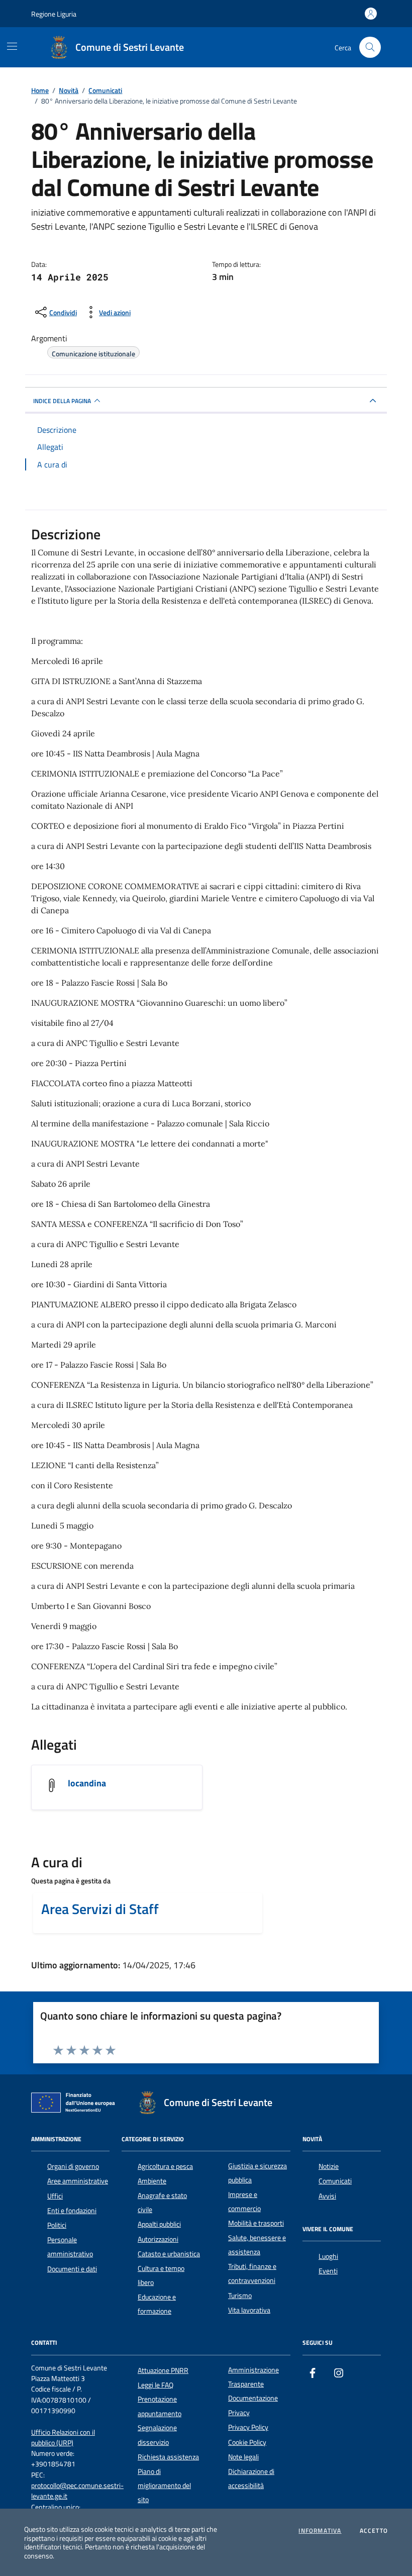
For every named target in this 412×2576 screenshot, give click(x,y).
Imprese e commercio (244, 2202)
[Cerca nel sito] (370, 47)
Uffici (55, 2196)
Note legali (243, 2457)
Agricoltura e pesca (165, 2166)
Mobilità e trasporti (256, 2223)
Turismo (240, 2296)
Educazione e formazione (157, 2304)
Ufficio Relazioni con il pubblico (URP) (63, 2438)
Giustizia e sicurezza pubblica (257, 2173)
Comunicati (335, 2181)
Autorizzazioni (158, 2239)
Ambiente (152, 2181)
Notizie (329, 2166)
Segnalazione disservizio (157, 2435)
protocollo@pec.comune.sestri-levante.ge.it (77, 2491)
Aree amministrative (78, 2181)
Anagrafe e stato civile (162, 2203)
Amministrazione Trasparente (253, 2377)
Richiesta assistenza (168, 2457)
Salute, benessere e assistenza (257, 2245)
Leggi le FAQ (156, 2385)
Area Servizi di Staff (100, 1909)
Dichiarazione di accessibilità (251, 2478)
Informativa (320, 2531)
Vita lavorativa (249, 2310)
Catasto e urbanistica (169, 2254)
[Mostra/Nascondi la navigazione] (12, 46)
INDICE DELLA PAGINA (62, 401)
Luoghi (328, 2256)
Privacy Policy (248, 2427)
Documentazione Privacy (253, 2405)
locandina (87, 1783)
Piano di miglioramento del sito (164, 2486)
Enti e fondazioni (72, 2211)
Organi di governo (73, 2166)
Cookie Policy (247, 2442)
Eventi (328, 2271)
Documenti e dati (72, 2269)
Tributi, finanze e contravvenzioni (252, 2273)
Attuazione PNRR (163, 2370)
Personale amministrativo (70, 2247)
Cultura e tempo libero (161, 2275)
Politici (57, 2225)
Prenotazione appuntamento (160, 2406)
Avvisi (327, 2196)
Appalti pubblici (159, 2224)
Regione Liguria (54, 14)
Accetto (374, 2531)
